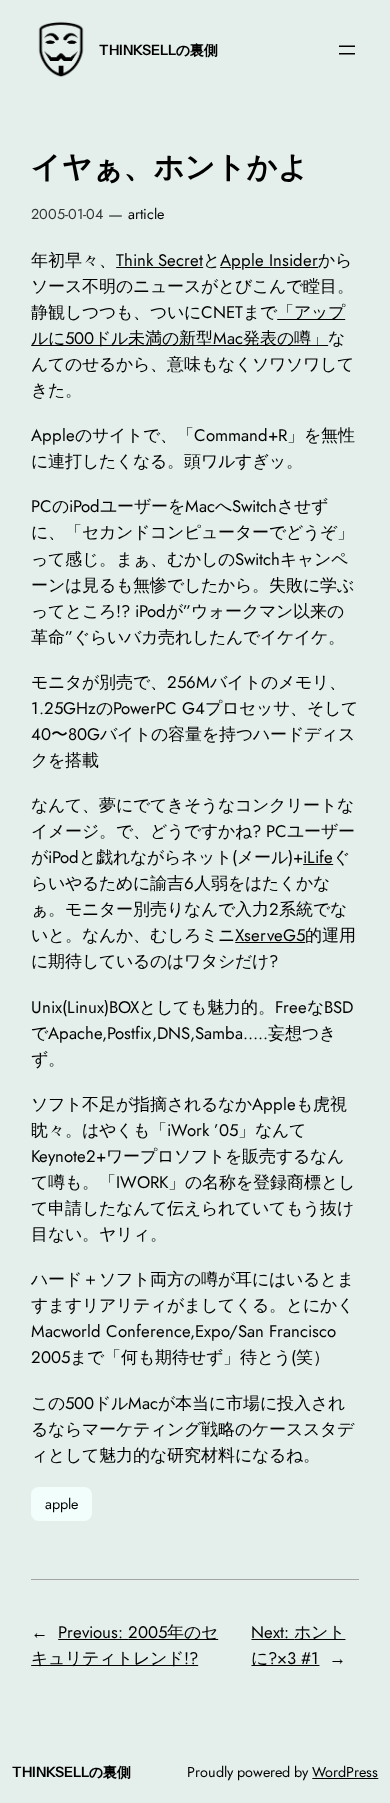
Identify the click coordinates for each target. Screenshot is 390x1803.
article (146, 214)
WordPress (345, 1772)
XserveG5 (270, 935)
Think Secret (159, 260)
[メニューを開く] (347, 50)
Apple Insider (269, 260)
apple (61, 1504)
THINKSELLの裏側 (158, 50)
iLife (318, 857)
